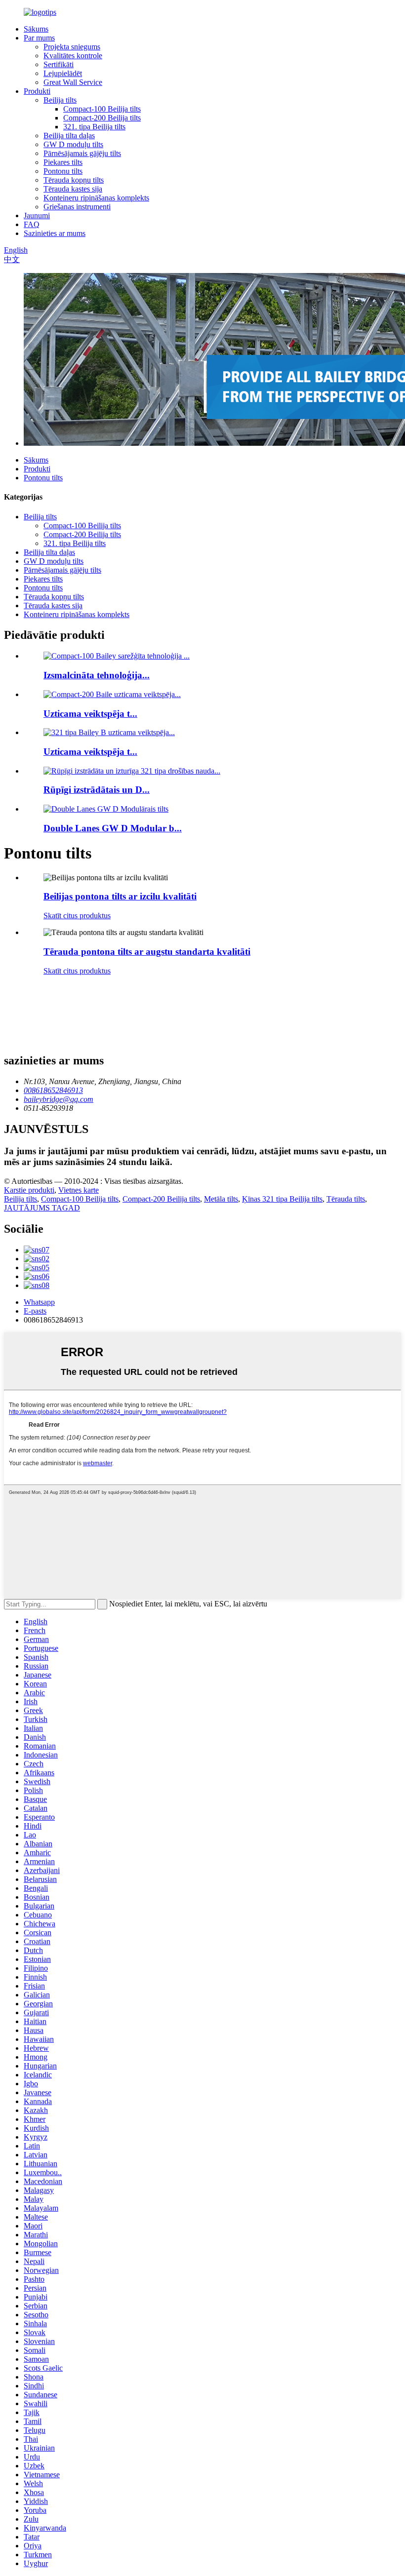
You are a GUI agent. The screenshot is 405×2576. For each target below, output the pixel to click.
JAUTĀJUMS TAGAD (42, 1208)
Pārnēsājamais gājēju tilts (82, 153)
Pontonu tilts (63, 171)
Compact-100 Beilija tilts (102, 109)
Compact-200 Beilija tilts (102, 118)
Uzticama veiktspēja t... (90, 714)
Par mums (39, 38)
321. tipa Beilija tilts (94, 127)
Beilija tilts (60, 100)
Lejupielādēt (63, 73)
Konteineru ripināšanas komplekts (96, 198)
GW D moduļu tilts (73, 144)
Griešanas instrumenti (77, 207)
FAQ (32, 224)
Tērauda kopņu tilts (74, 180)
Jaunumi (37, 215)
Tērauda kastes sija (73, 189)
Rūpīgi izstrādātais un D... (97, 790)
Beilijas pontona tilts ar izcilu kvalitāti (120, 896)
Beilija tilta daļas (69, 136)
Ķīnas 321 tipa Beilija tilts (282, 1199)
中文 (12, 259)
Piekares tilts (63, 162)
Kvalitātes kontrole (73, 56)
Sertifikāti (59, 64)
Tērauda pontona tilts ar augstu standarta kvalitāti (147, 952)
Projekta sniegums (72, 47)
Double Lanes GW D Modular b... (113, 828)
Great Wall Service (73, 82)
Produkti (37, 91)
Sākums (36, 29)
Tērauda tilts (346, 1199)
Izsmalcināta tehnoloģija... (97, 675)
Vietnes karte (79, 1190)
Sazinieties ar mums (55, 233)
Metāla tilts (221, 1199)
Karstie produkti (29, 1190)
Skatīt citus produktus (77, 916)
